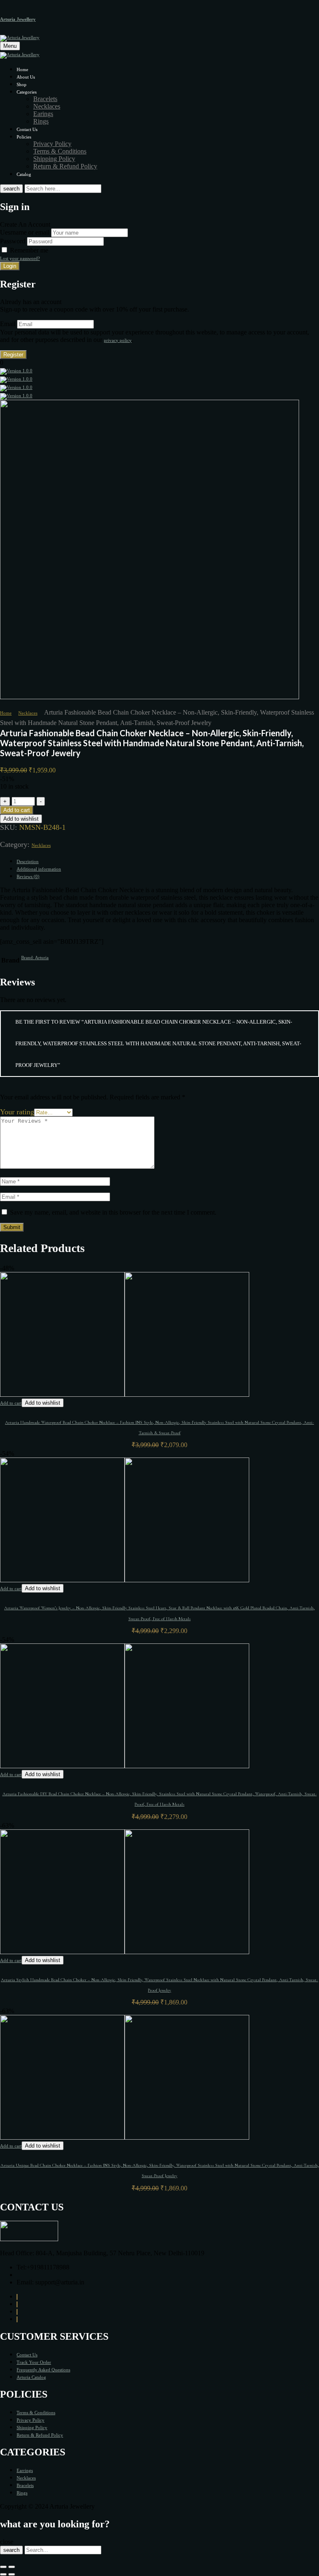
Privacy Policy (52, 144)
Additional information (39, 869)
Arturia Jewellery (18, 19)
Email (8, 324)
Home (6, 713)
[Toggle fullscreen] (12, 2567)
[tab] (168, 861)
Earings (43, 114)
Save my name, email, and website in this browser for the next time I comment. (113, 1212)
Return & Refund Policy (65, 166)
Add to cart (17, 810)
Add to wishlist (21, 819)
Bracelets (45, 99)
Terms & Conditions (60, 151)
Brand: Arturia (35, 958)
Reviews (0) (28, 876)
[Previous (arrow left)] (3, 2574)
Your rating (17, 1112)
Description (28, 861)
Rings (41, 121)
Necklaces (47, 106)
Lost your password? (20, 258)
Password (13, 241)
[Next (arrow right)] (12, 2574)
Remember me (29, 250)
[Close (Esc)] (3, 2567)
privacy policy (118, 340)
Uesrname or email (25, 232)
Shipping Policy (54, 159)
